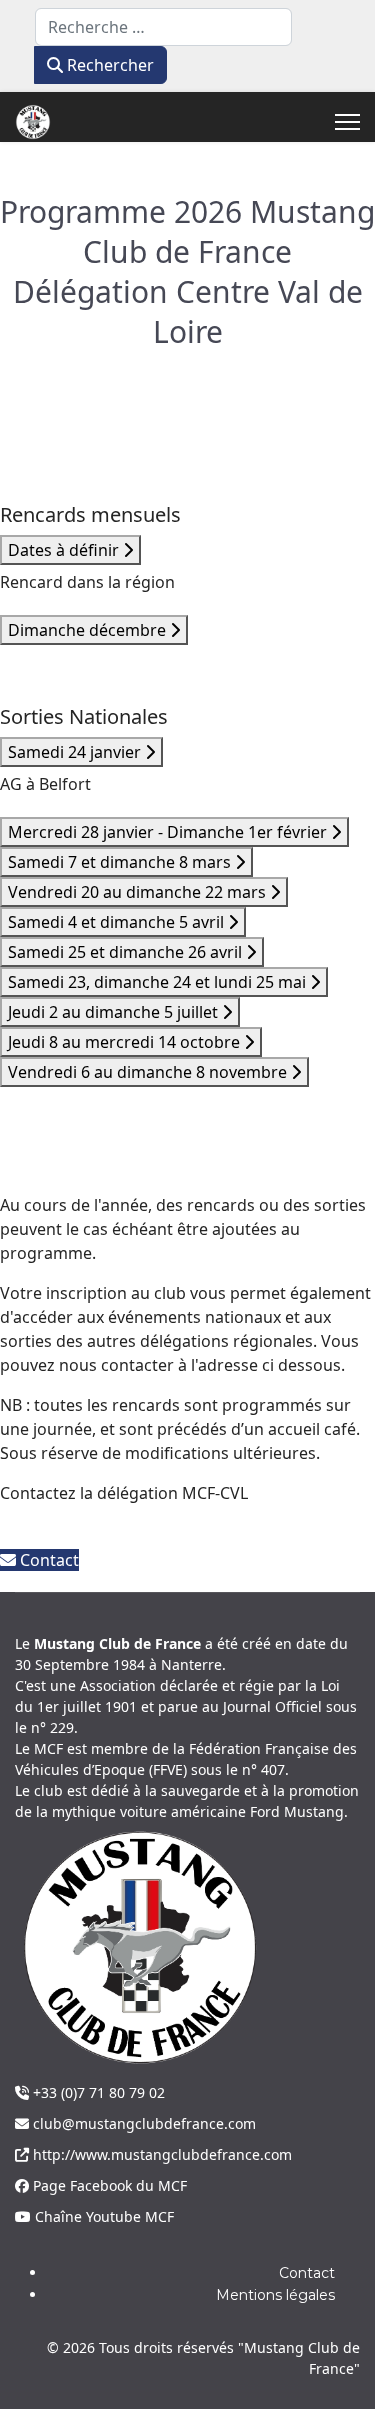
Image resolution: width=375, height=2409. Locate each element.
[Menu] (347, 122)
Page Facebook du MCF (108, 2185)
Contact (47, 1560)
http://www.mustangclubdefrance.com (160, 2154)
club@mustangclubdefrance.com (142, 2123)
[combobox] (163, 27)
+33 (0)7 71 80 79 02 (97, 2092)
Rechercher (108, 65)
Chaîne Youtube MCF (102, 2216)
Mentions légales (275, 2295)
